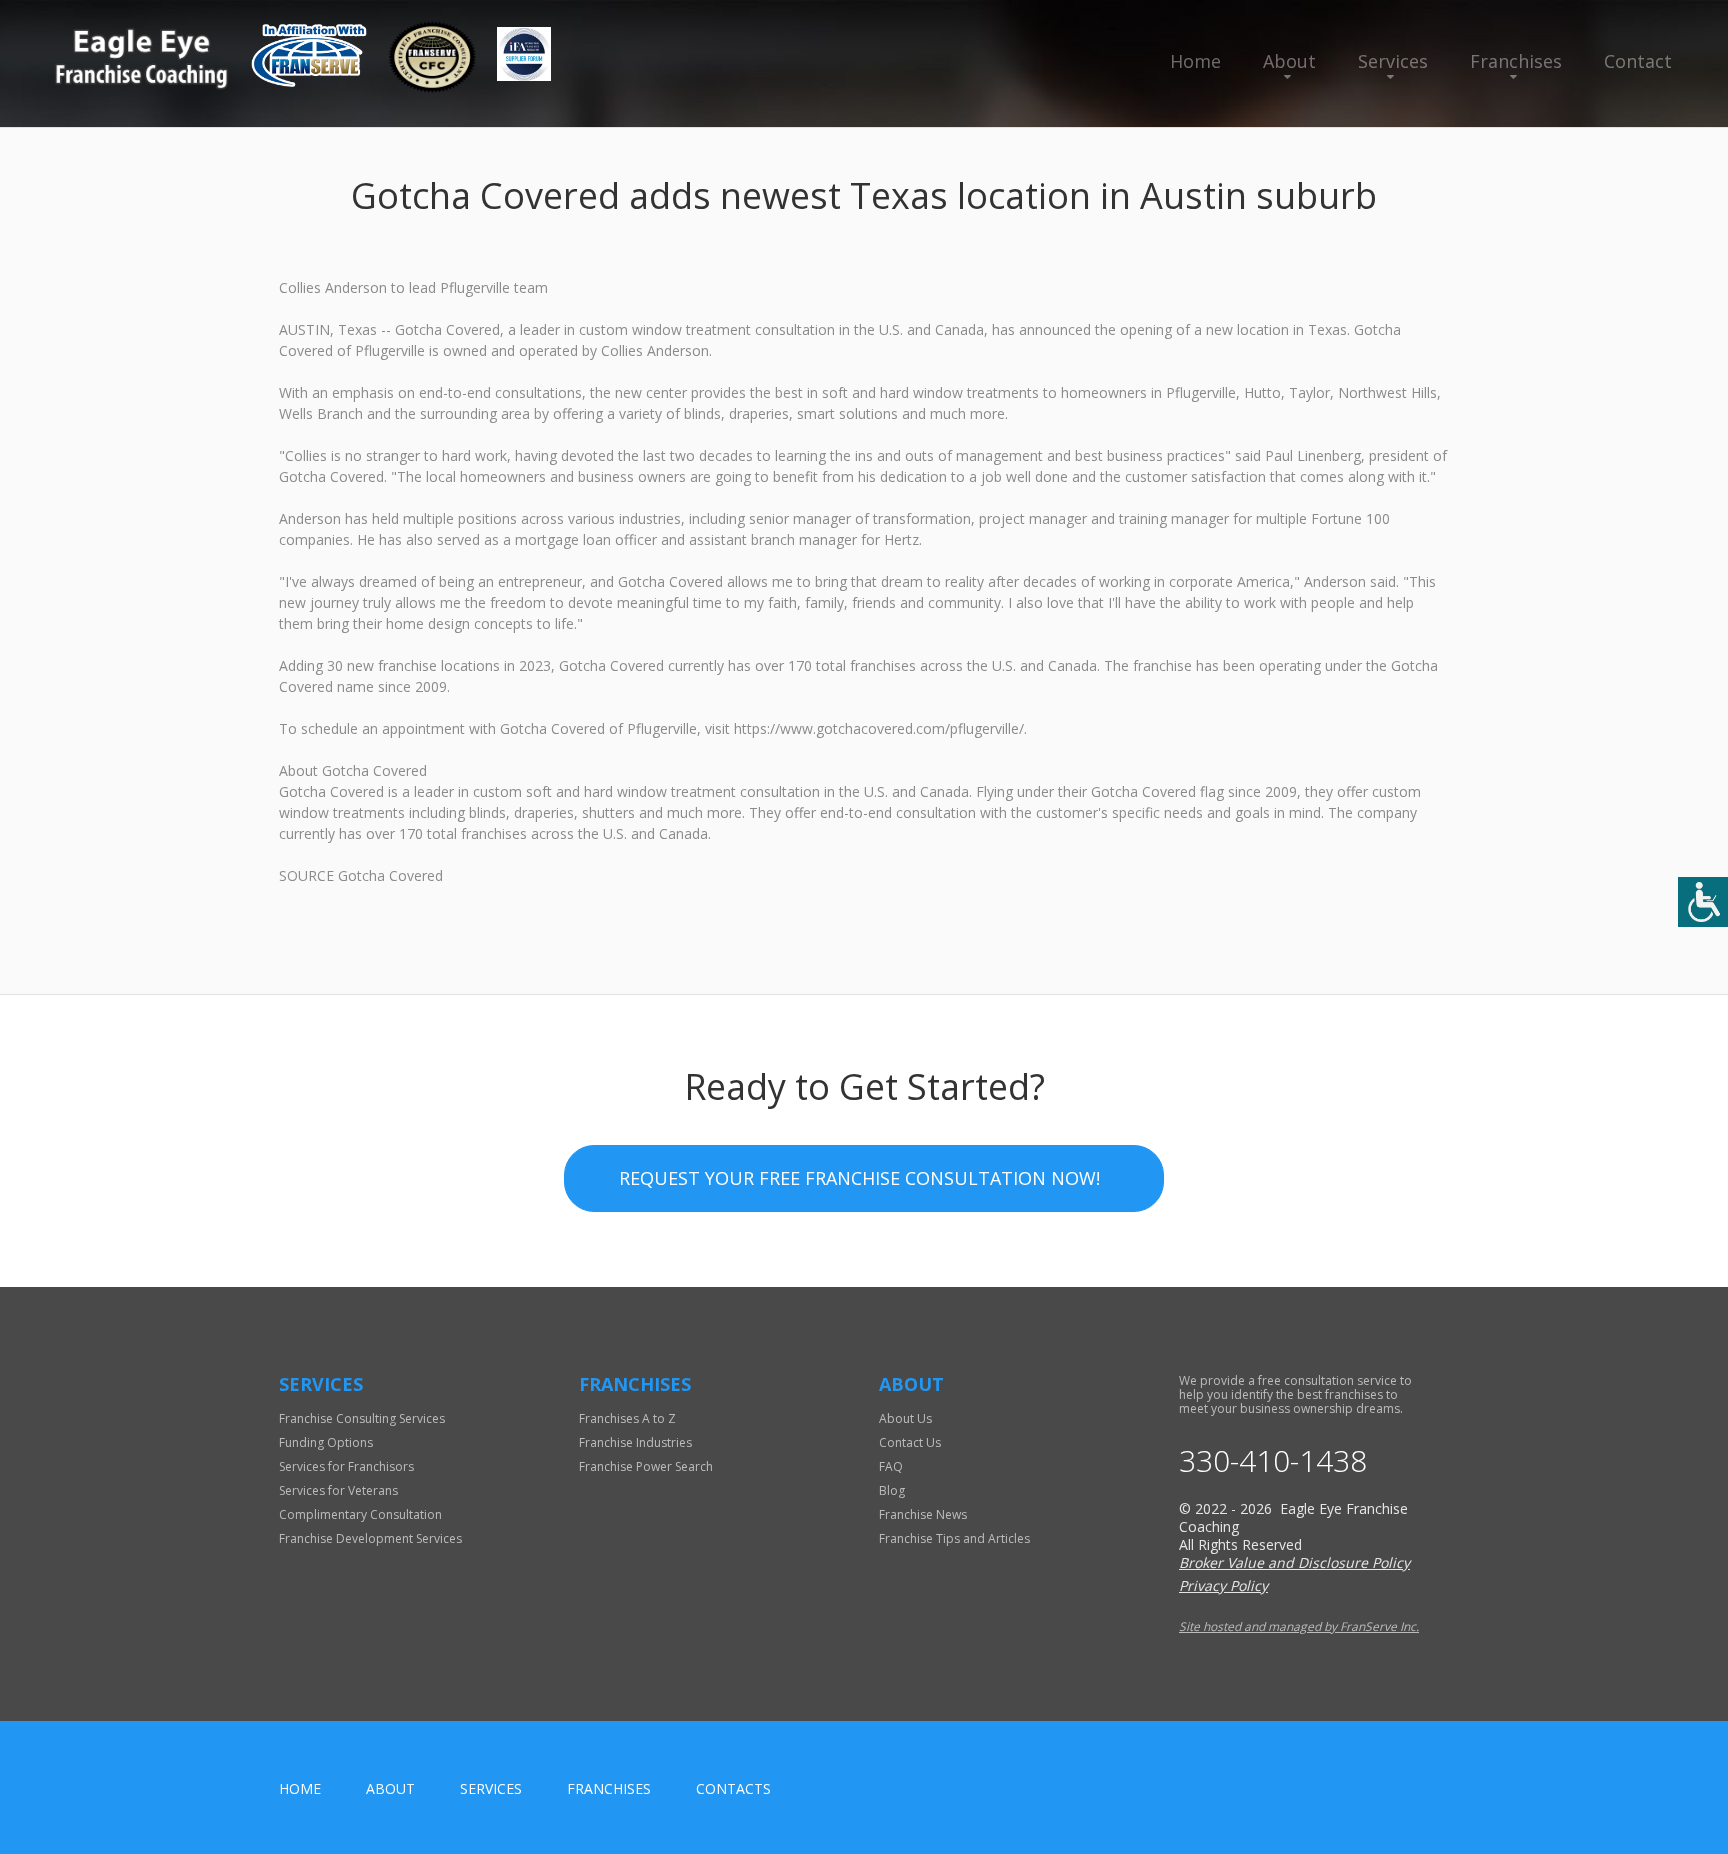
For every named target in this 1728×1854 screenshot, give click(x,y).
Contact (1638, 61)
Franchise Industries (635, 1442)
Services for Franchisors (346, 1466)
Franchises (1516, 61)
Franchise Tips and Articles (954, 1538)
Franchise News (923, 1514)
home (300, 1788)
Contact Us (910, 1442)
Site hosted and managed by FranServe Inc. (1299, 1626)
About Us (905, 1418)
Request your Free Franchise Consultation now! (859, 1178)
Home (1195, 61)
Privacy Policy (1223, 1585)
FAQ (891, 1466)
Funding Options (326, 1442)
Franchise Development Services (370, 1538)
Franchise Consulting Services (362, 1418)
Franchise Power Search (646, 1466)
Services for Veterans (338, 1490)
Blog (892, 1490)
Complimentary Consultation (360, 1514)
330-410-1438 (1273, 1461)
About (1289, 61)
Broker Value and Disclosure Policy (1294, 1562)
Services (1393, 61)
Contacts (733, 1788)
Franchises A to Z (627, 1418)
